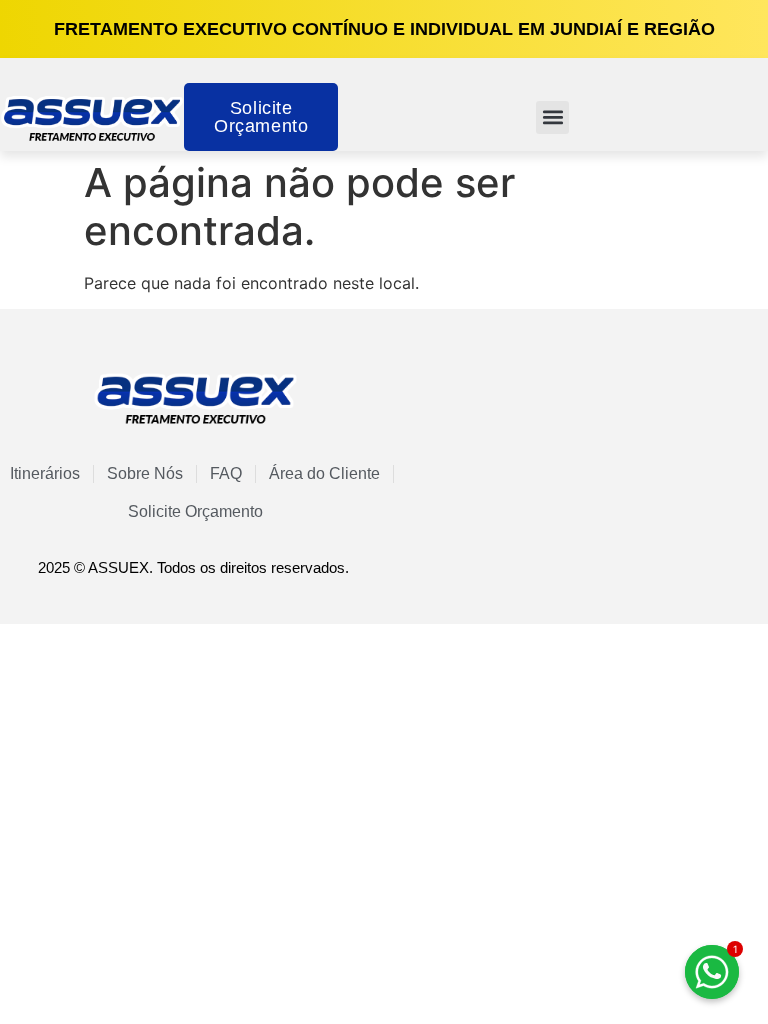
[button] (552, 117)
